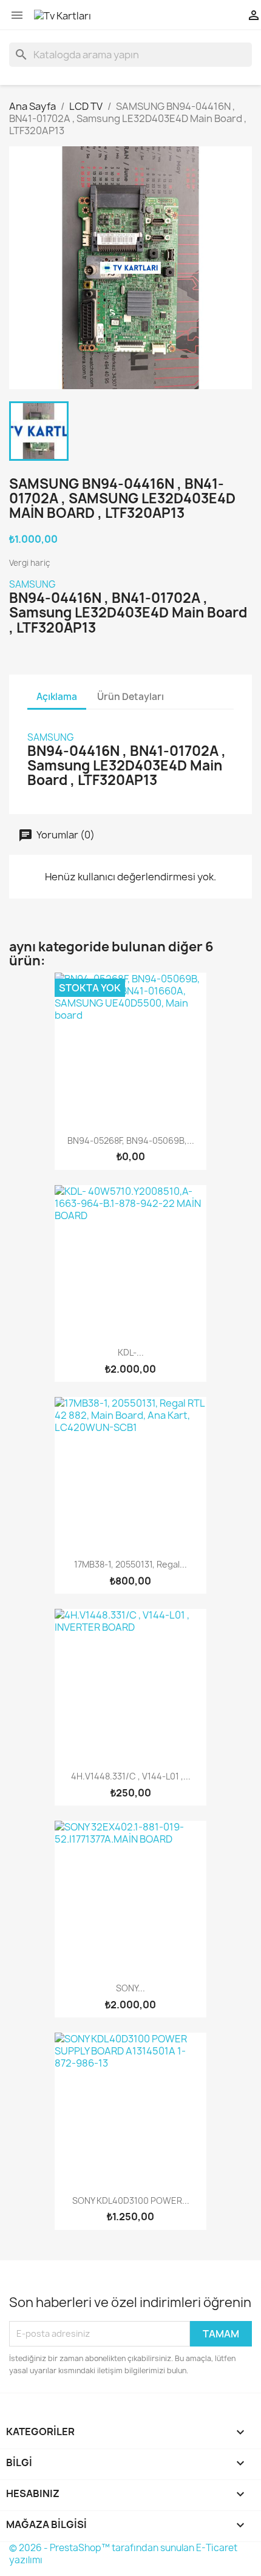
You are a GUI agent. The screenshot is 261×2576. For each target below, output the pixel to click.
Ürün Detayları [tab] (130, 697)
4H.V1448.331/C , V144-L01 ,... (131, 1776)
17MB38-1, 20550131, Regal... (130, 1564)
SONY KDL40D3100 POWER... (131, 2200)
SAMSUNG (32, 584)
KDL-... (131, 1352)
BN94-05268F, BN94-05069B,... (131, 1140)
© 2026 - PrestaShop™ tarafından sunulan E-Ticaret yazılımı (123, 2554)
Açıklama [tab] (57, 697)
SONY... (130, 1988)
